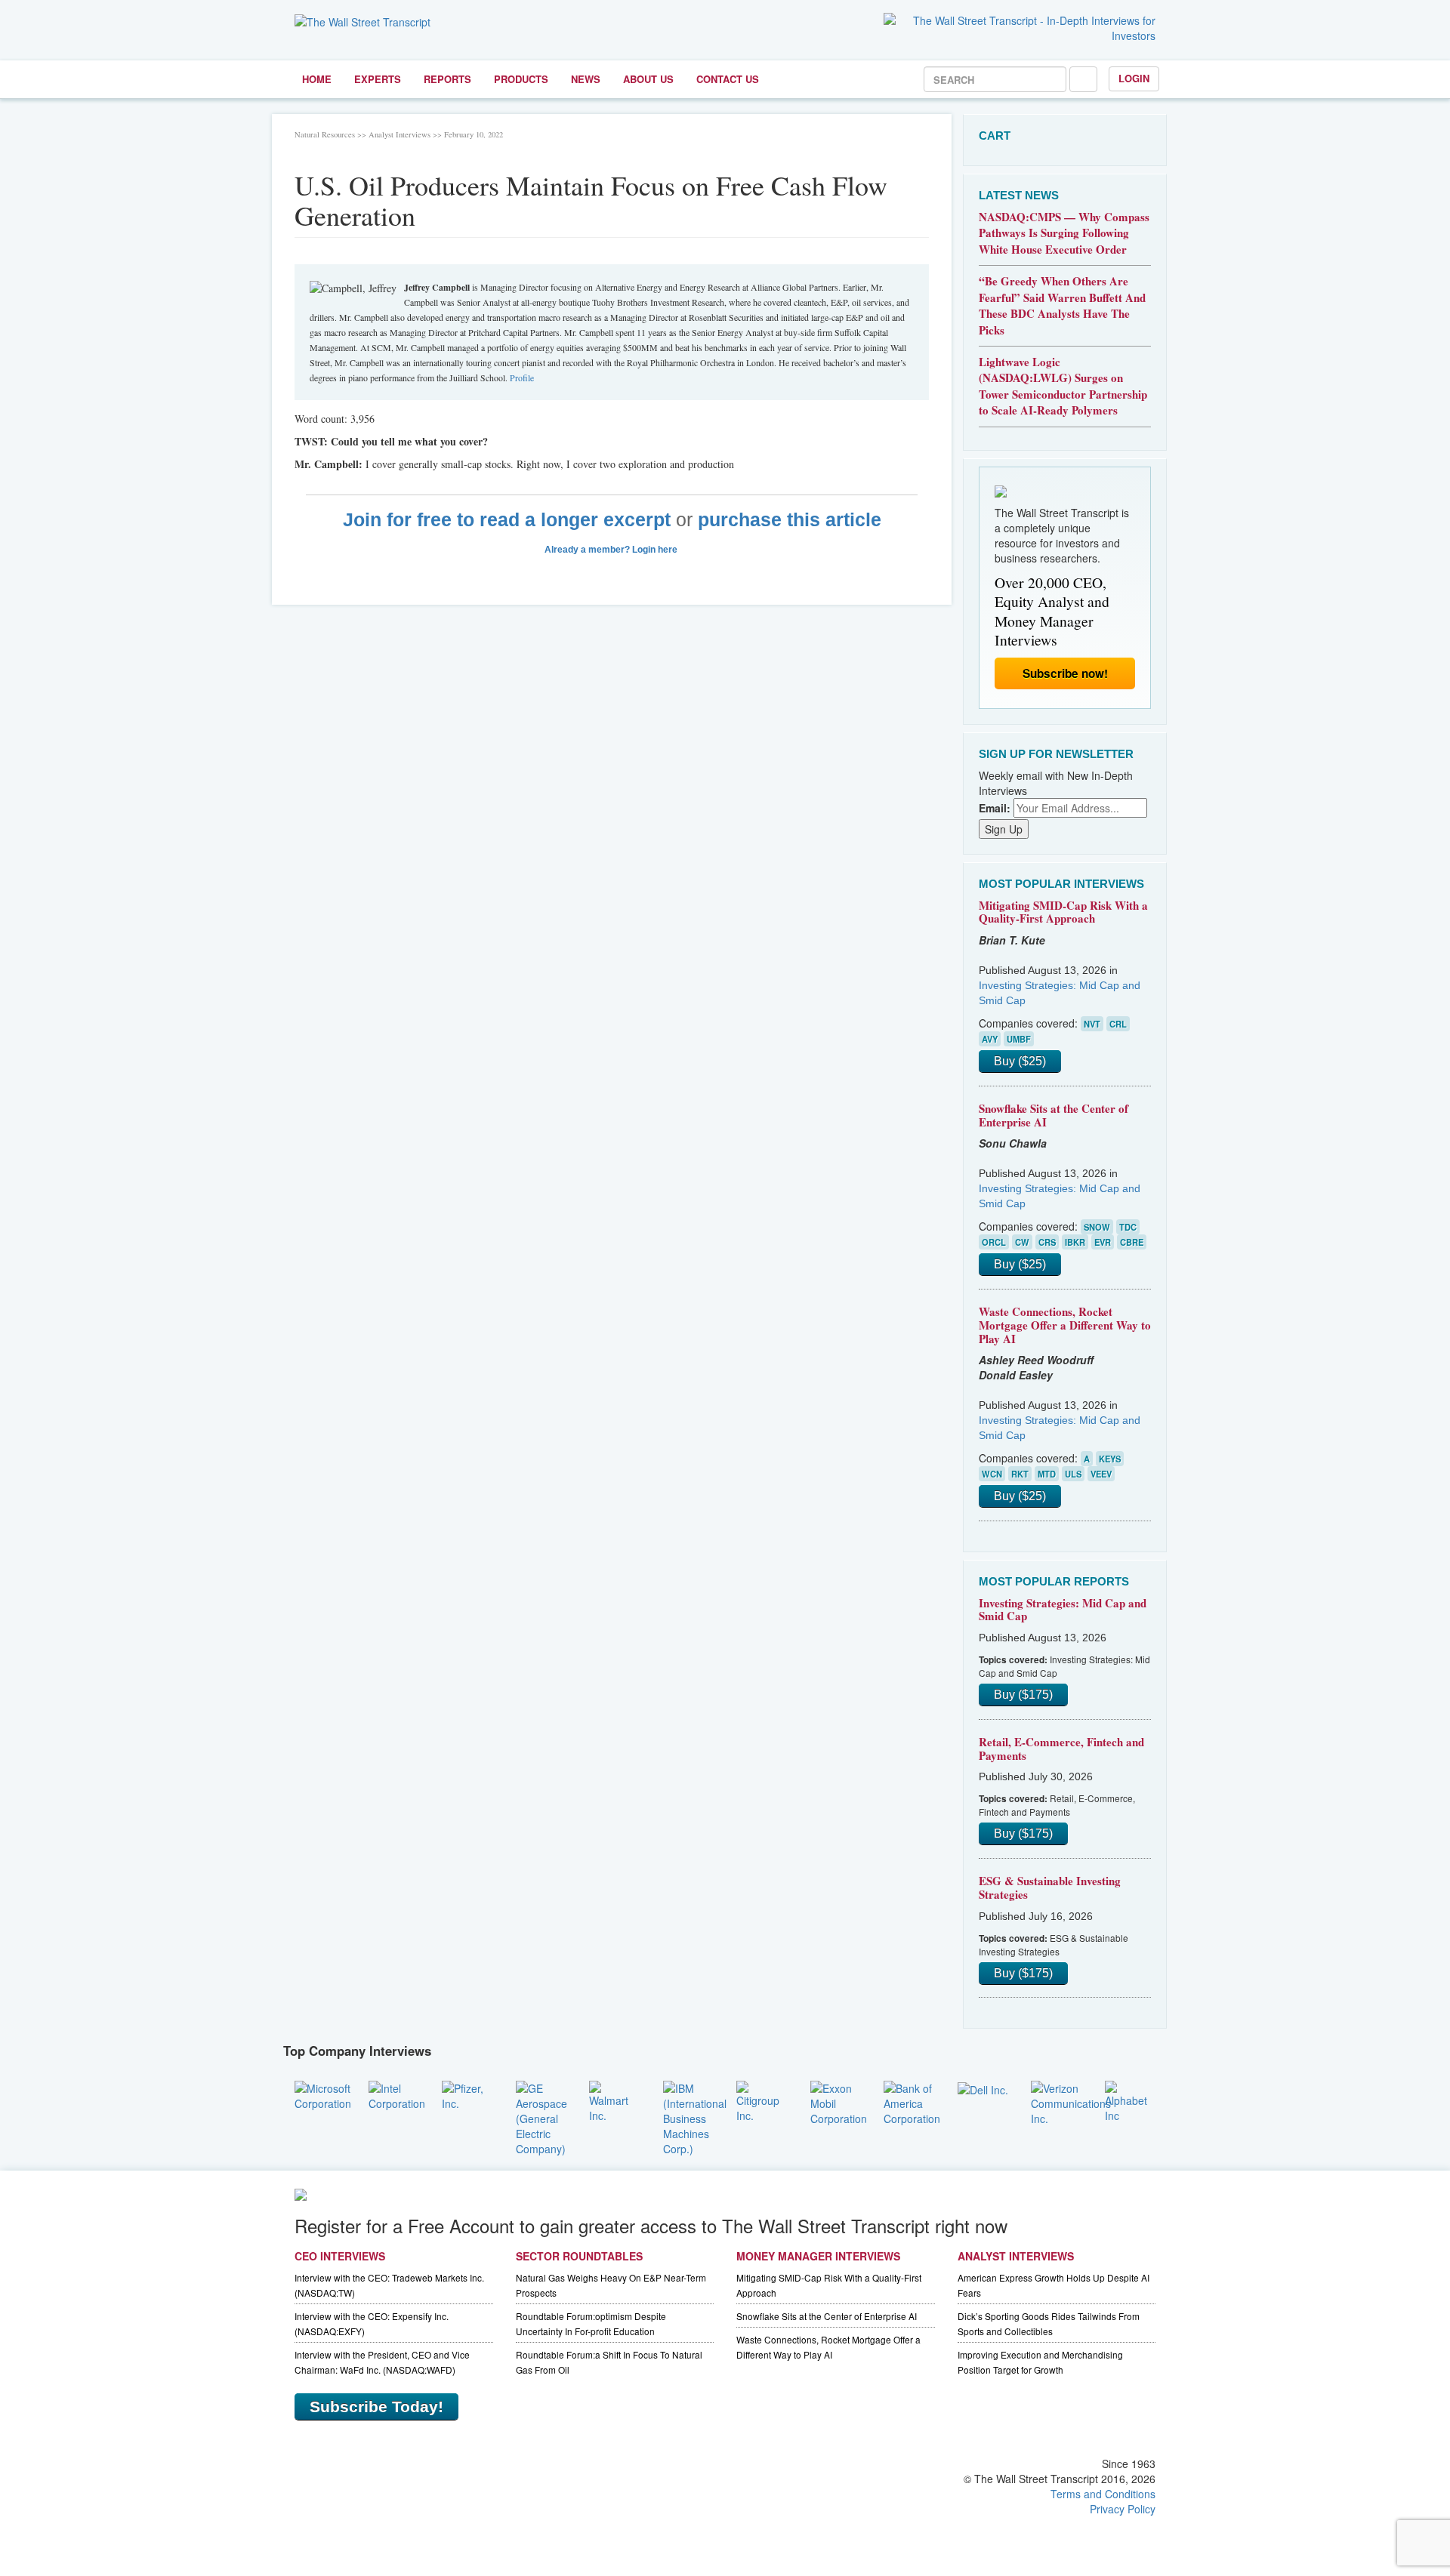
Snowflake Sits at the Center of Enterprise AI (1054, 1115)
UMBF (1019, 1039)
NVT (1092, 1024)
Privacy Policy (1123, 2509)
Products (521, 79)
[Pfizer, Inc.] (467, 2094)
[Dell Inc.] (983, 2088)
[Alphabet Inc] (1131, 2100)
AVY (990, 1039)
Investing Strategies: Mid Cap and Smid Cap (1063, 1610)
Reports (447, 79)
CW (1022, 1242)
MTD (1047, 1474)
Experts (378, 79)
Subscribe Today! (376, 2407)
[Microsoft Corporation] (323, 2094)
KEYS (1110, 1459)
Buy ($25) (1020, 1061)
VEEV (1101, 1474)
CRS (1047, 1242)
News (586, 79)
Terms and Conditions (1103, 2494)
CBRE (1132, 1242)
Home (317, 79)
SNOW (1097, 1227)
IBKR (1075, 1242)
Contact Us (728, 79)
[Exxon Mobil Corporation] (839, 2101)
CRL (1118, 1024)
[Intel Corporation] (397, 2094)
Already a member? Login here (612, 550)
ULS (1073, 1474)
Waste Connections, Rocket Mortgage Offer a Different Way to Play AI (1065, 1325)
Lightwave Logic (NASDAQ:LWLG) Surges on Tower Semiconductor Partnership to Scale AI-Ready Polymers (1063, 386)
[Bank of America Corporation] (912, 2101)
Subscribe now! (1065, 673)
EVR (1103, 1242)
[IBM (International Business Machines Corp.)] (695, 2116)
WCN (992, 1474)
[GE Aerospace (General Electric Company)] (541, 2116)
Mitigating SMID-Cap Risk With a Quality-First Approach (1063, 912)
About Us (648, 79)
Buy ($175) (1023, 1695)
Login (1134, 78)
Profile (522, 377)
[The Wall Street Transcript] (362, 20)
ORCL (994, 1242)
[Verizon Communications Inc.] (1071, 2101)
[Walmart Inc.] (615, 2100)
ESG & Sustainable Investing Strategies (1050, 1887)
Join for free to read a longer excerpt (507, 520)
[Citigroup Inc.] (762, 2100)
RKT (1020, 1474)
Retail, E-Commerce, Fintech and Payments (1061, 1749)
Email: (995, 808)
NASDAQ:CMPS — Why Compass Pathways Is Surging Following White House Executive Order (1064, 233)
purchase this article (790, 520)
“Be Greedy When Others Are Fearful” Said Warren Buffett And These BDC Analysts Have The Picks (1062, 305)
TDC (1128, 1227)
